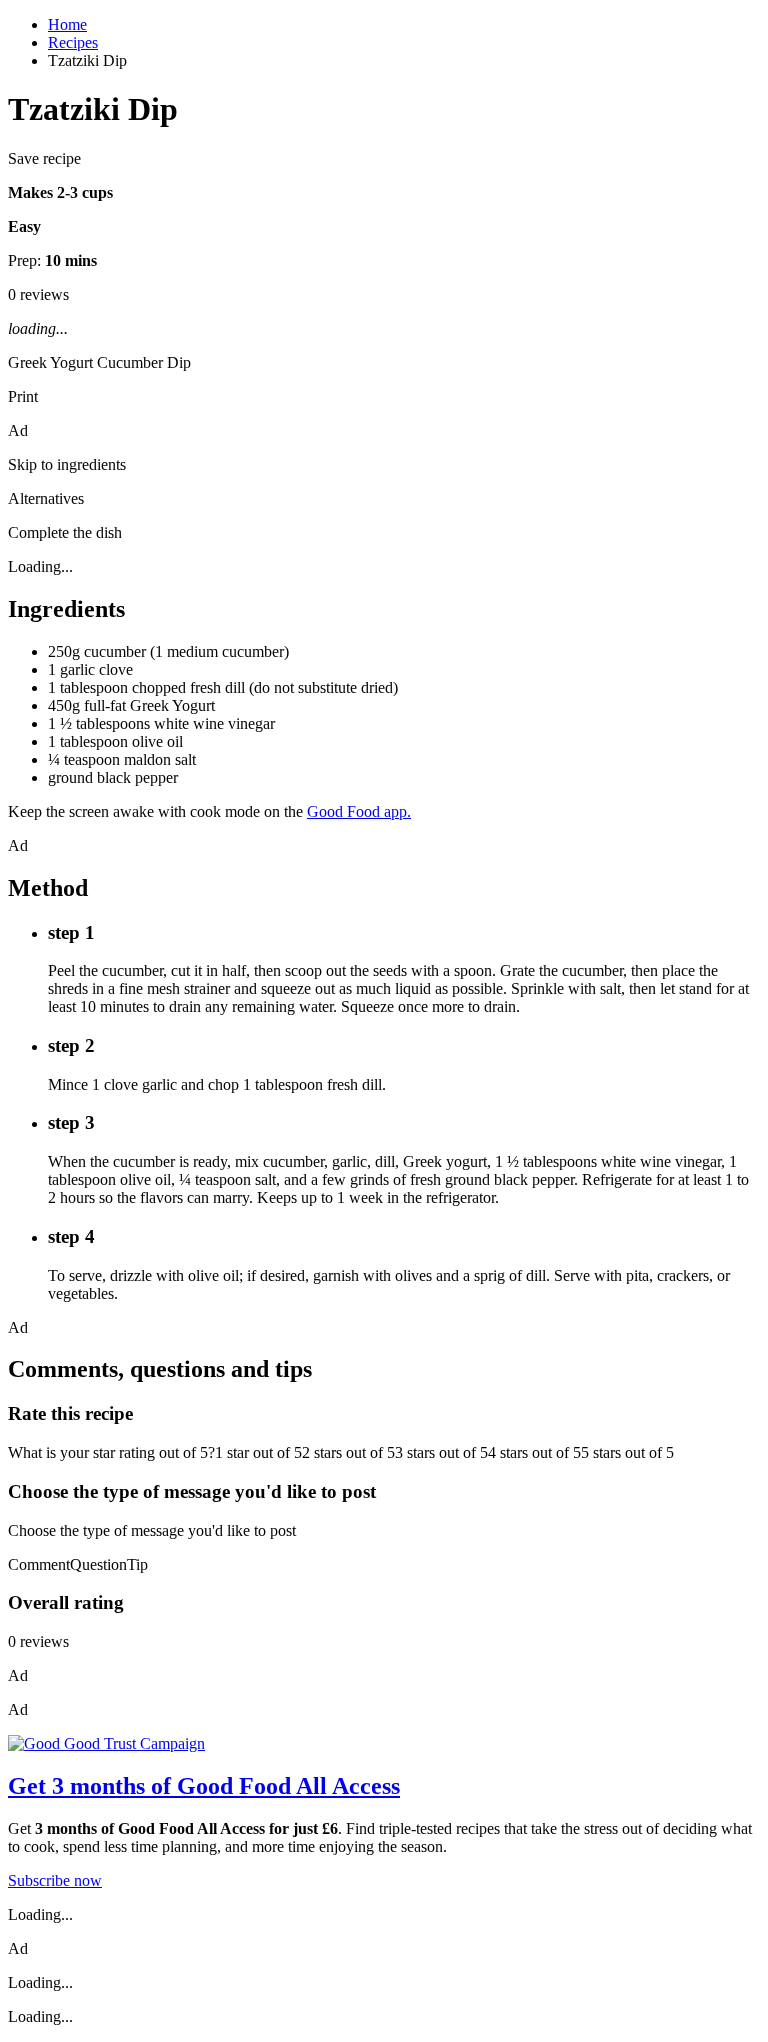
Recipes (73, 42)
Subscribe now (55, 1880)
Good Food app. (359, 811)
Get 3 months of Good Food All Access (204, 1786)
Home (67, 24)
